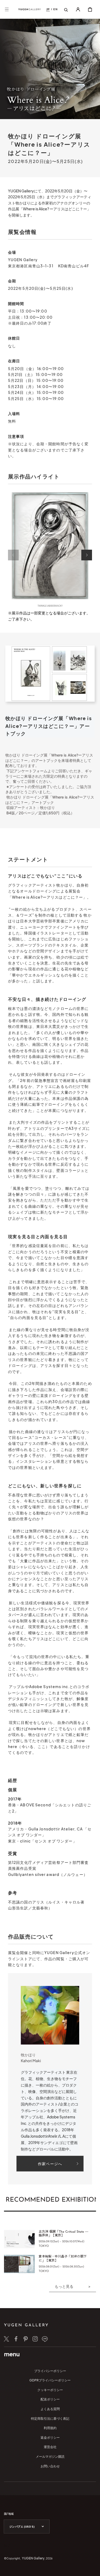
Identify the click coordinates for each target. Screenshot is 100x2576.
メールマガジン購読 (50, 2457)
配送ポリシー (50, 2399)
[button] (7, 9)
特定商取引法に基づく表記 (50, 2419)
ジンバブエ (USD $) (22, 2527)
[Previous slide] (13, 555)
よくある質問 (50, 2409)
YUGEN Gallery (33, 2558)
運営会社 (50, 2447)
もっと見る (64, 2286)
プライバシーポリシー (50, 2371)
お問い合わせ (50, 2466)
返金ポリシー (50, 2438)
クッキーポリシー (50, 2390)
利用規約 (50, 2428)
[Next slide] (87, 555)
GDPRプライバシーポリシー (50, 2380)
